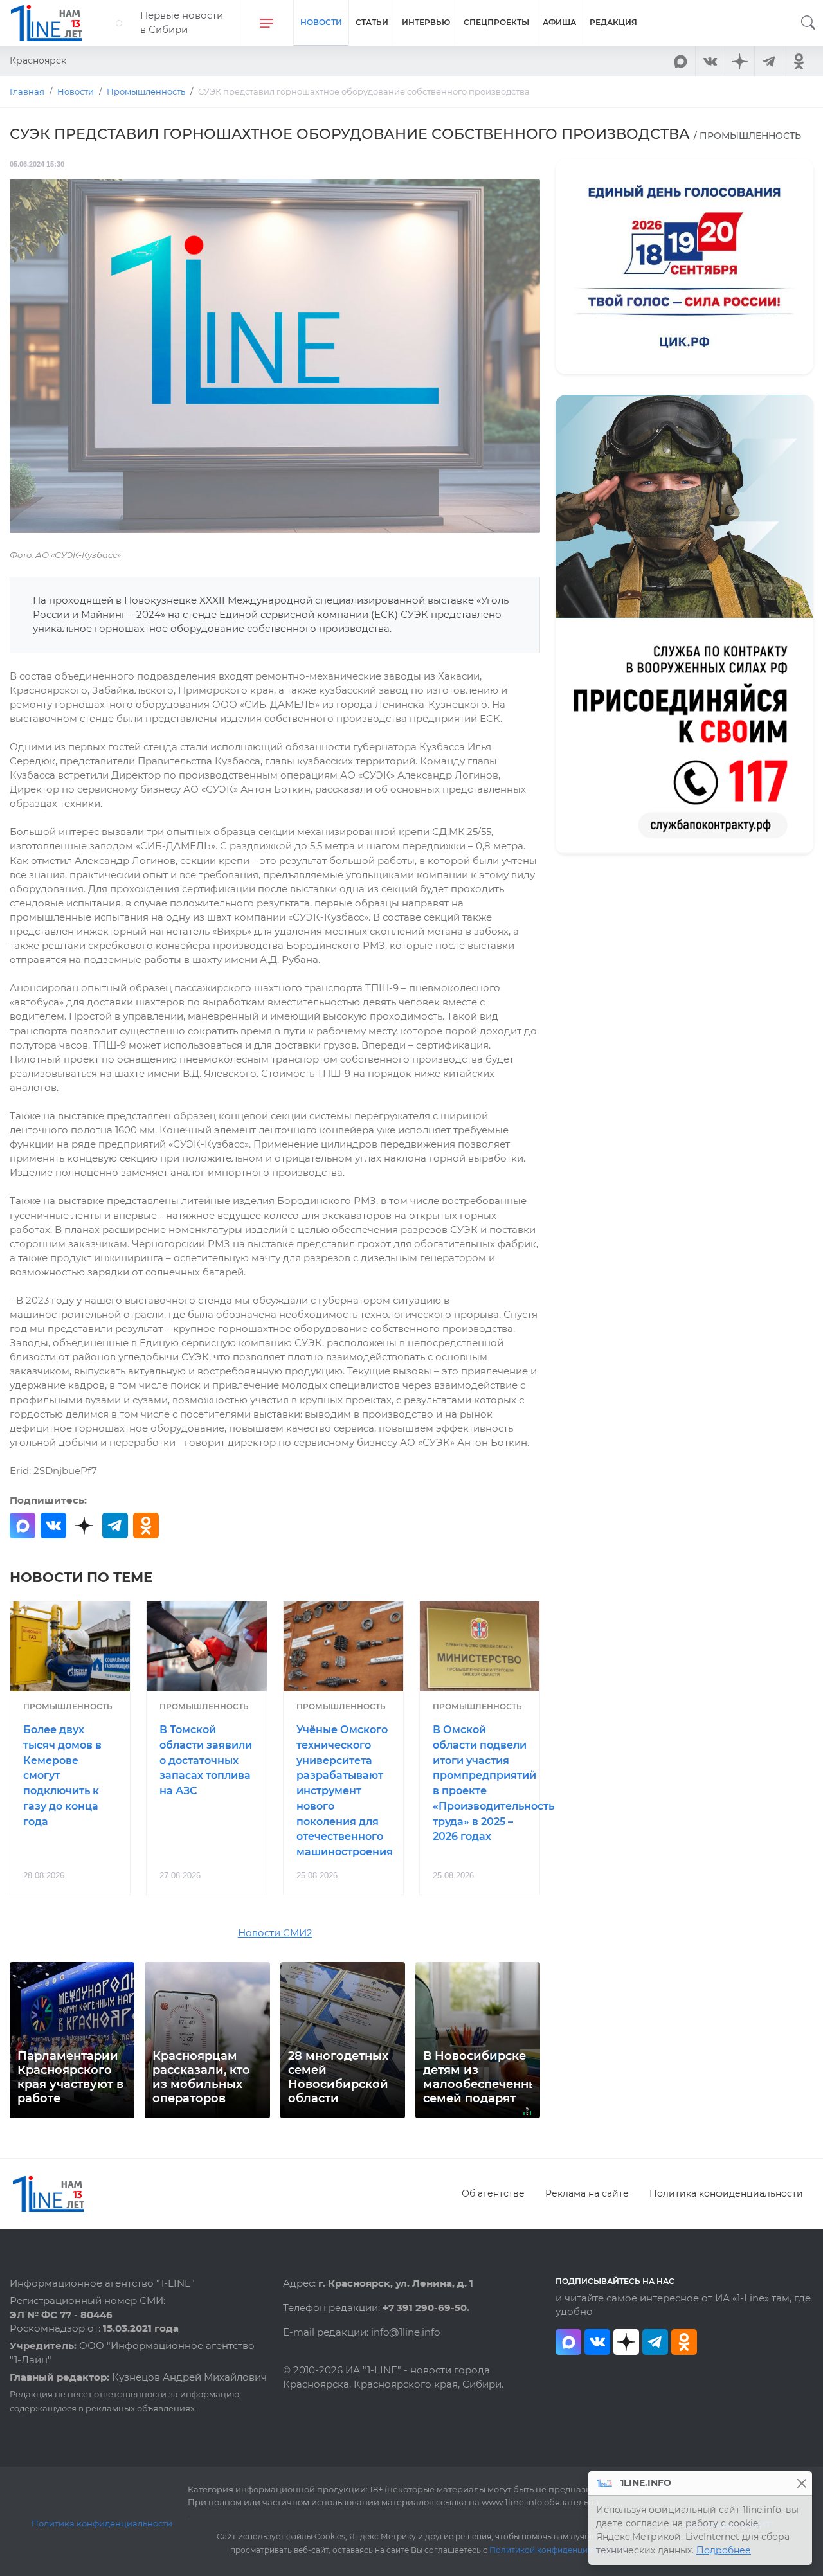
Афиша (559, 22)
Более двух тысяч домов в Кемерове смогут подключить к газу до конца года (62, 1776)
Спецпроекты (496, 22)
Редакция (613, 22)
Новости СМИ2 (275, 1933)
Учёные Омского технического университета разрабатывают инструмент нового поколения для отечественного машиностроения (345, 1791)
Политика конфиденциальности (726, 2193)
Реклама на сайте (587, 2193)
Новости (321, 22)
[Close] (801, 2483)
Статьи (372, 22)
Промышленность (68, 1707)
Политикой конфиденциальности (557, 2550)
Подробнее (724, 2550)
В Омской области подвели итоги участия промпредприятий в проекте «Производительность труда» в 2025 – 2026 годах (486, 1783)
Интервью (426, 22)
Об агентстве (493, 2193)
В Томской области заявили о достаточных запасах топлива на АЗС (206, 1760)
